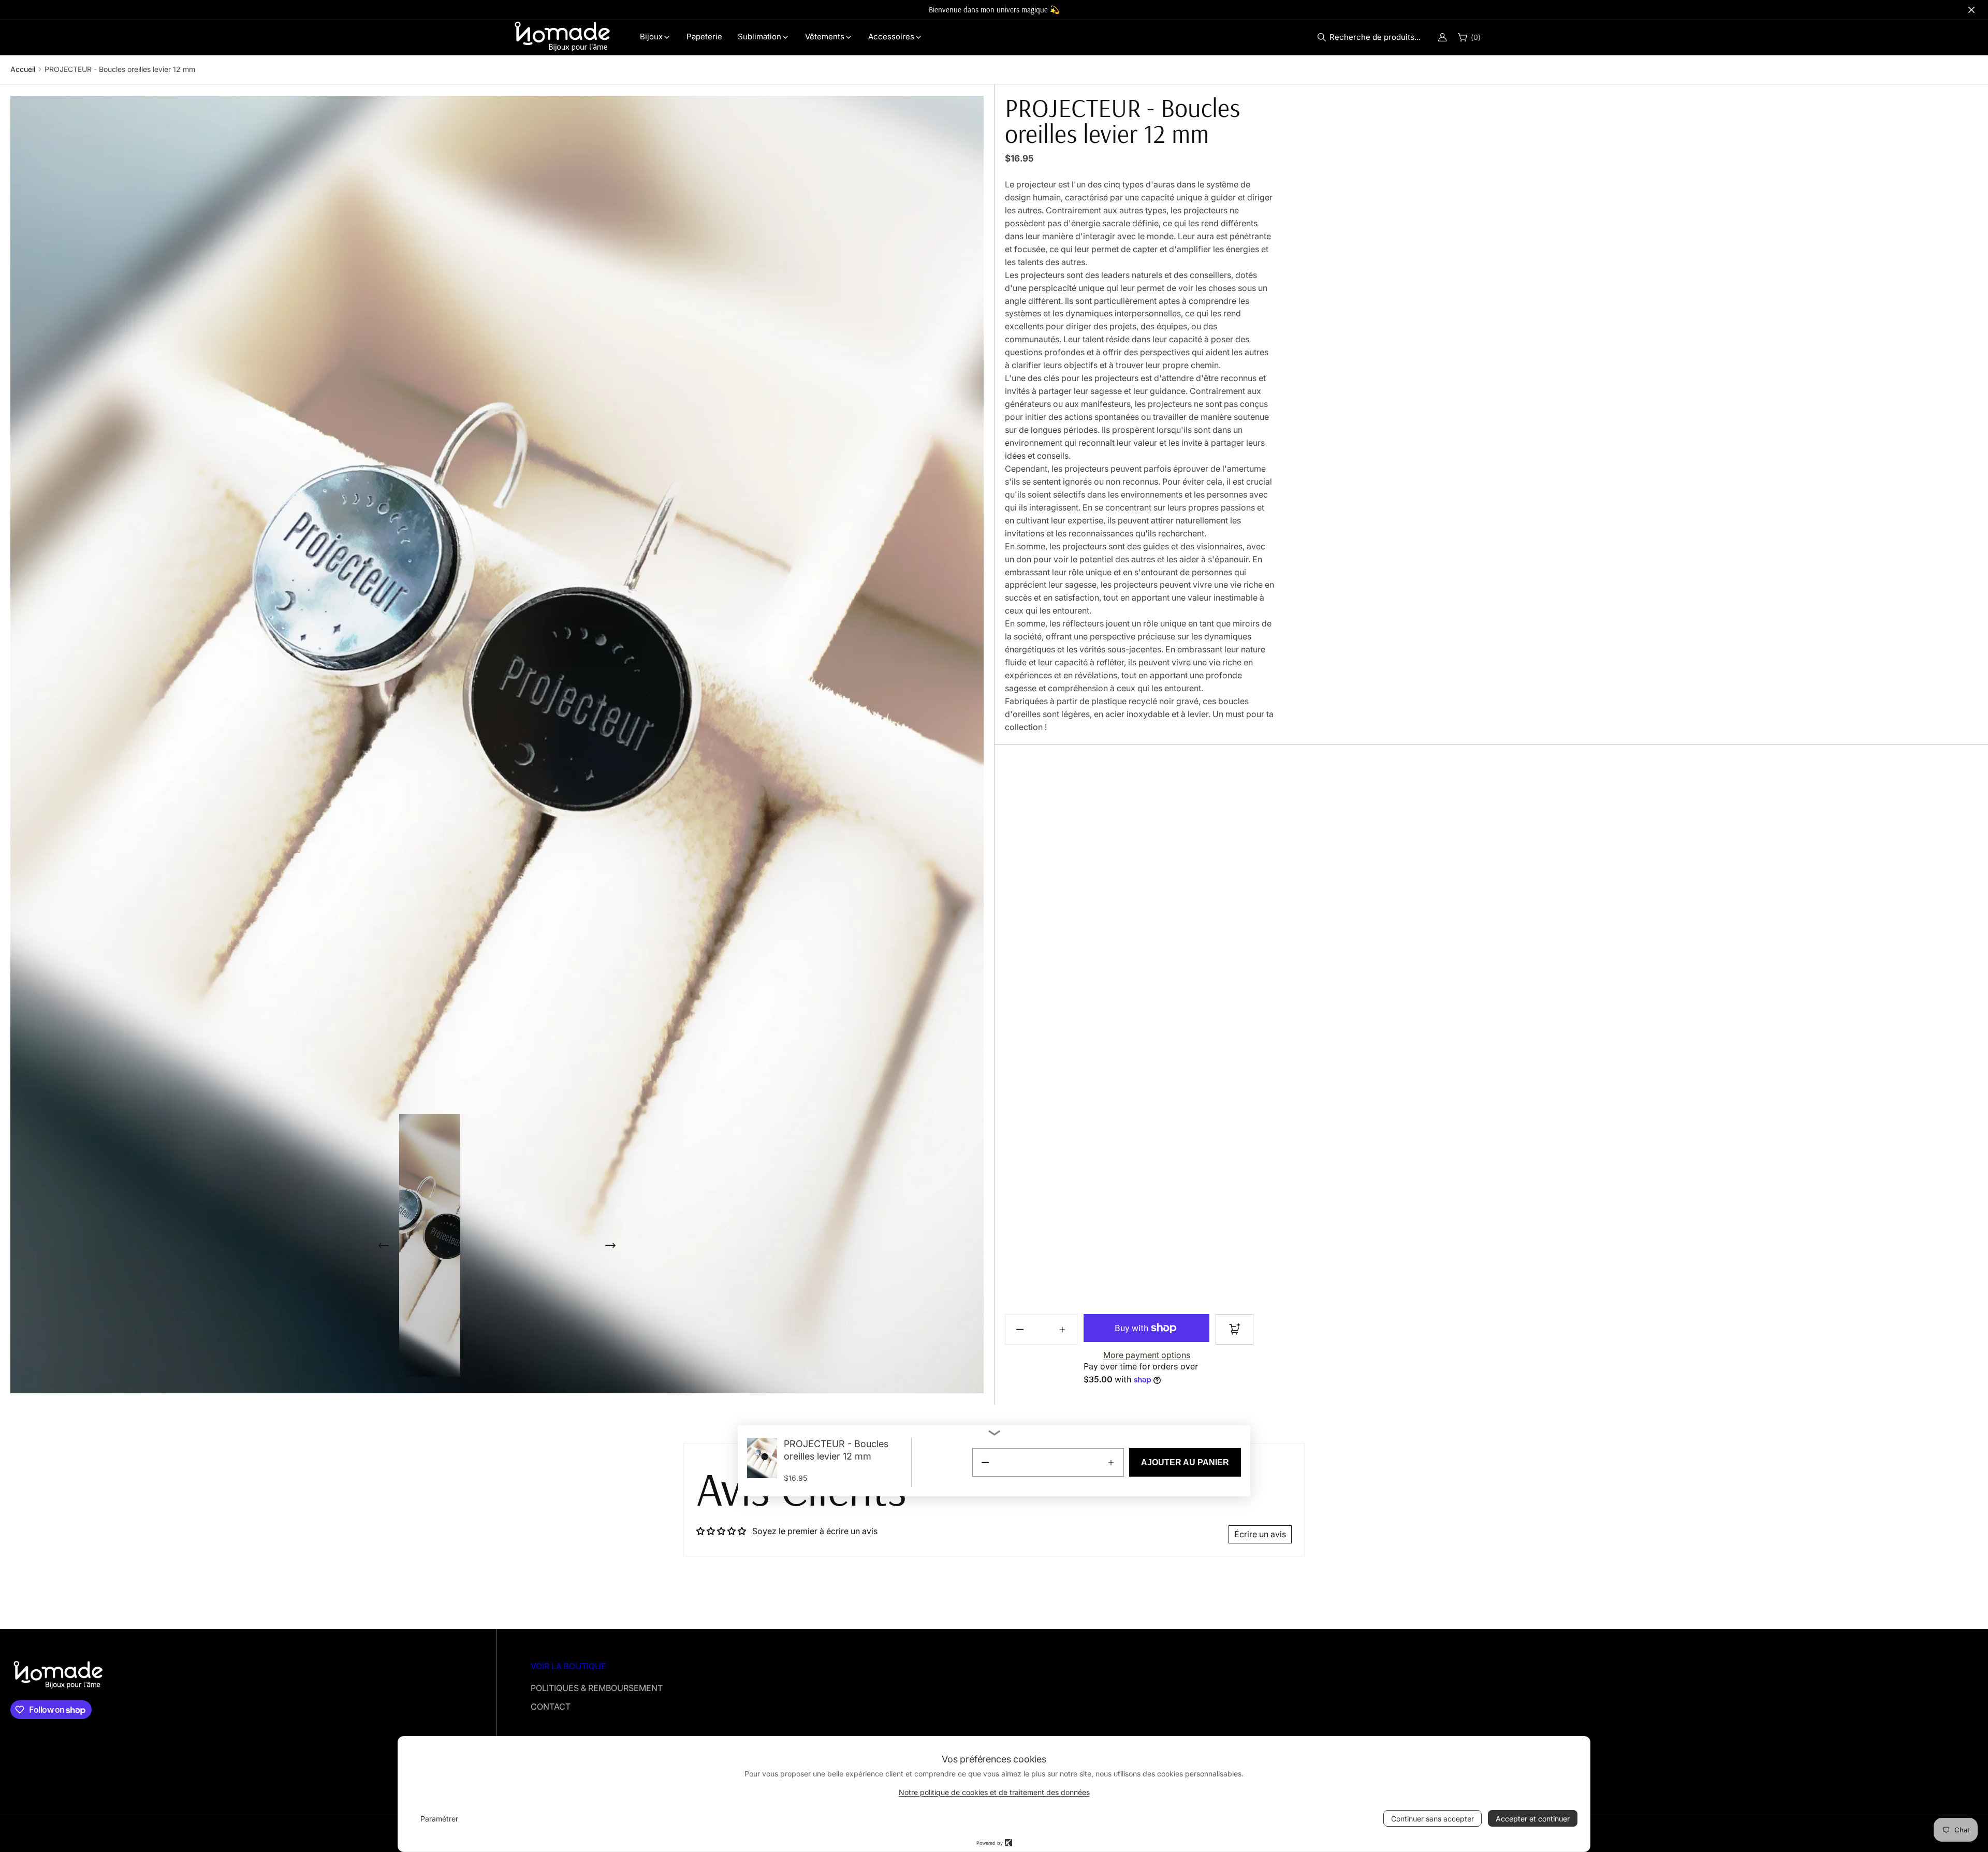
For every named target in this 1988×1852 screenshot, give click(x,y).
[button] (1372, 37)
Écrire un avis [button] (1260, 1534)
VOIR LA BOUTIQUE (568, 1666)
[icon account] (1442, 37)
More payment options (1147, 1355)
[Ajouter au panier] (1234, 1329)
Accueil (23, 69)
